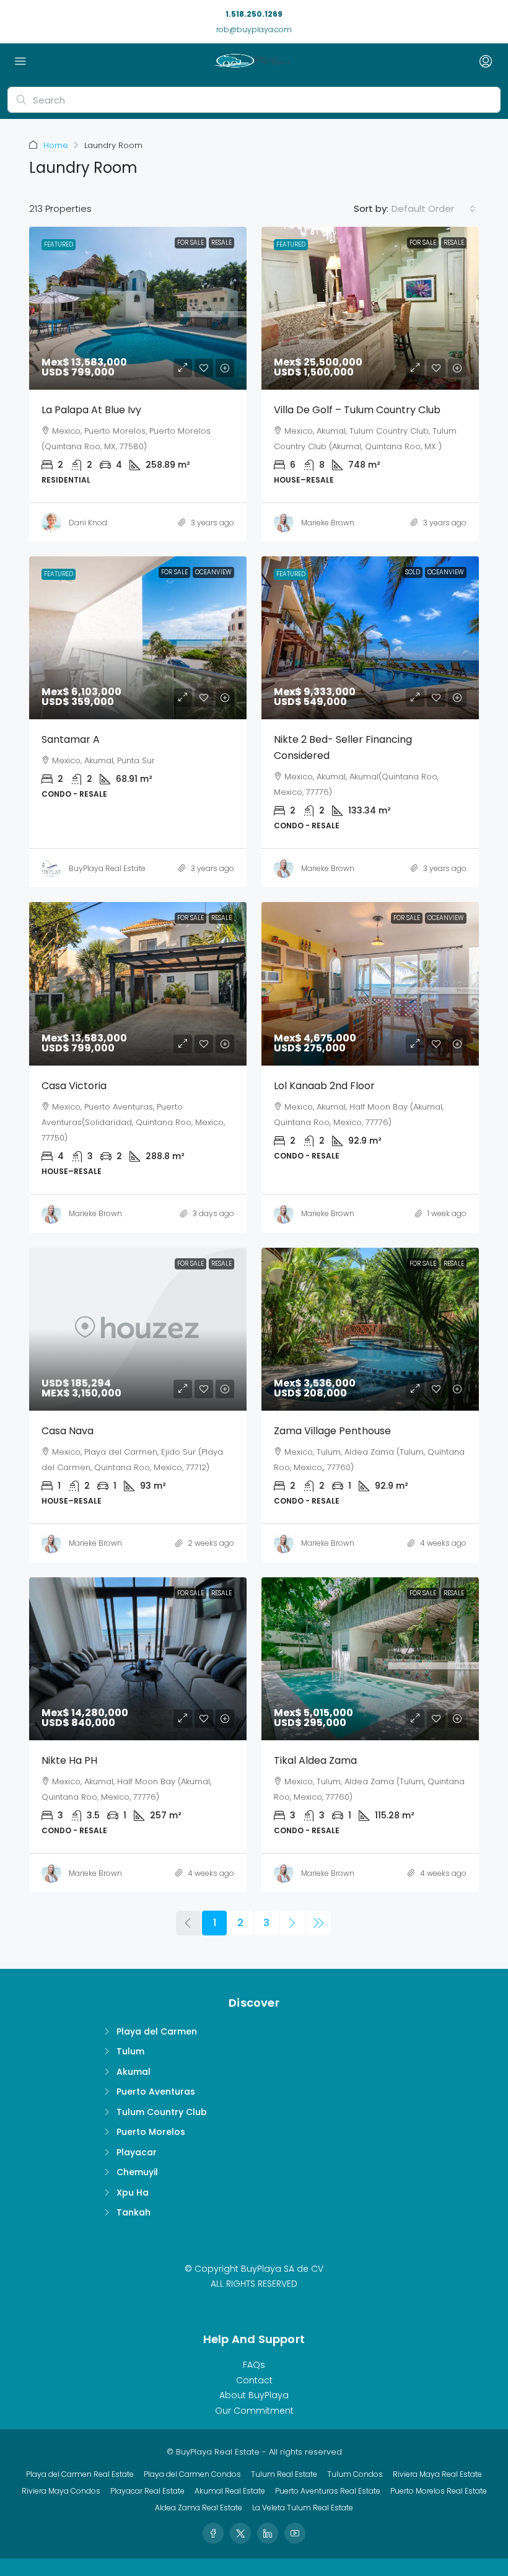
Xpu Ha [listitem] (133, 2193)
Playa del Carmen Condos (192, 2474)
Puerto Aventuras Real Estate (328, 2491)
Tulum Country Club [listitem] (162, 2112)
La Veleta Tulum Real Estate (303, 2508)
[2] (292, 1923)
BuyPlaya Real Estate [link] (107, 868)
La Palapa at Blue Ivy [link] (91, 410)
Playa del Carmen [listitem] (157, 2031)
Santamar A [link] (71, 739)
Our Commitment (254, 2411)
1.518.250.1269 (254, 14)
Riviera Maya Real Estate (437, 2474)
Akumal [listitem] (134, 2072)
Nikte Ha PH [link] (69, 1760)
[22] (318, 1923)
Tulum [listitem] (130, 2051)
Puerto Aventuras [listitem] (156, 2092)
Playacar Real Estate (147, 2491)
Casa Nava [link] (68, 1431)
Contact (254, 2380)
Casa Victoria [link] (74, 1086)
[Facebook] (213, 2533)
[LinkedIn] (268, 2533)
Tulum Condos (355, 2474)
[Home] (251, 62)
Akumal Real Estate (230, 2491)
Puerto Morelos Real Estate (439, 2491)
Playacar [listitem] (137, 2152)
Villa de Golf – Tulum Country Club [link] (357, 410)
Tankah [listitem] (134, 2212)
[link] (138, 308)
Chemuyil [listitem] (137, 2172)
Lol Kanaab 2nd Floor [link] (324, 1086)
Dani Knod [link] (88, 523)
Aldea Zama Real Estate (199, 2508)
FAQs (254, 2365)
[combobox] (434, 209)
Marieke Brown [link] (328, 523)
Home (56, 145)
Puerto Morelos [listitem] (151, 2132)
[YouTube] (295, 2533)
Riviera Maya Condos (61, 2491)
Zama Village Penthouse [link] (332, 1431)
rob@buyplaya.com (254, 29)
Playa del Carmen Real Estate (80, 2474)
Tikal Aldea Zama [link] (315, 1760)
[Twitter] (240, 2533)
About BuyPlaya (254, 2395)
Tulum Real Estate (284, 2474)
